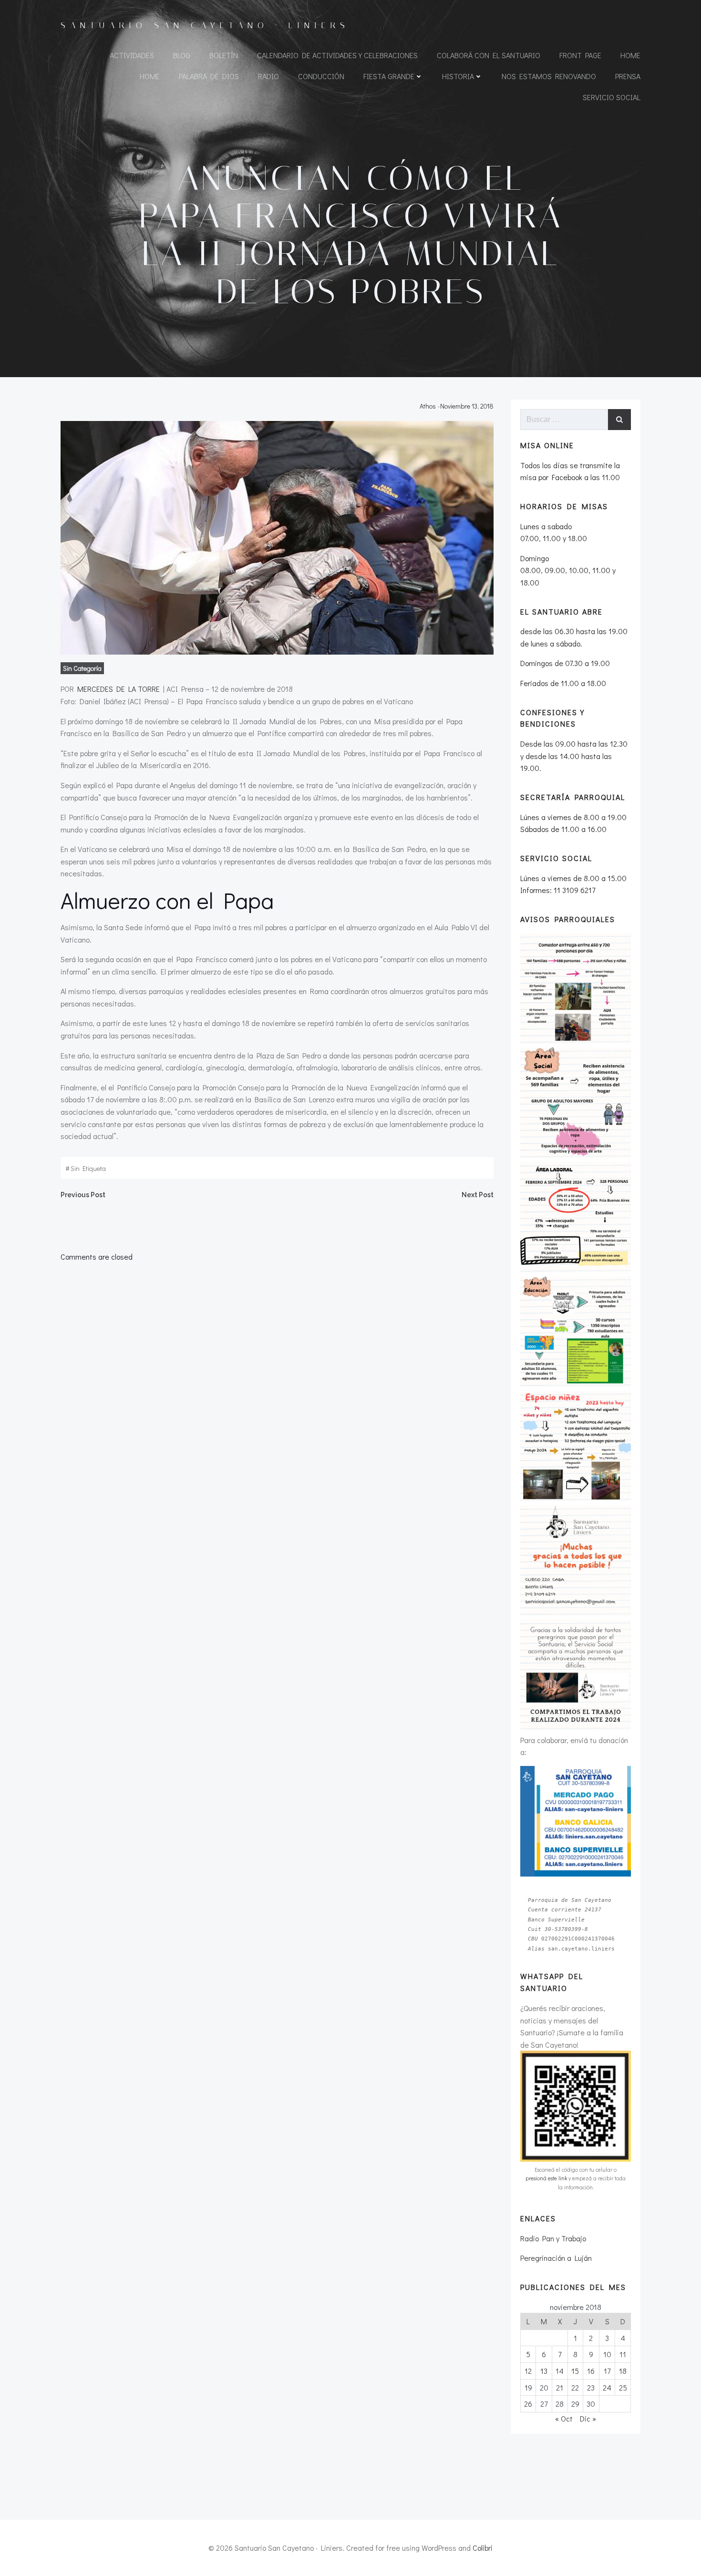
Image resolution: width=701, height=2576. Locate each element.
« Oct (564, 2418)
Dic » (588, 2418)
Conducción (321, 76)
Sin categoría (82, 668)
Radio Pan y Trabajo (553, 2238)
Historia (458, 76)
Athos (428, 406)
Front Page (580, 55)
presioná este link (546, 2178)
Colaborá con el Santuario (489, 55)
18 (623, 2371)
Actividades (132, 55)
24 (607, 2387)
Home (630, 55)
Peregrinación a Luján (556, 2258)
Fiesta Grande (389, 76)
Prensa (628, 76)
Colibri (483, 2548)
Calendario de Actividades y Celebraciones (337, 55)
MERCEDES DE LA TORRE (119, 689)
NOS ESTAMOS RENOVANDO (549, 76)
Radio (268, 76)
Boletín (224, 55)
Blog (182, 55)
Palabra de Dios (209, 76)
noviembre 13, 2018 (467, 406)
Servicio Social (612, 97)
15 (575, 2371)
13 (544, 2371)
